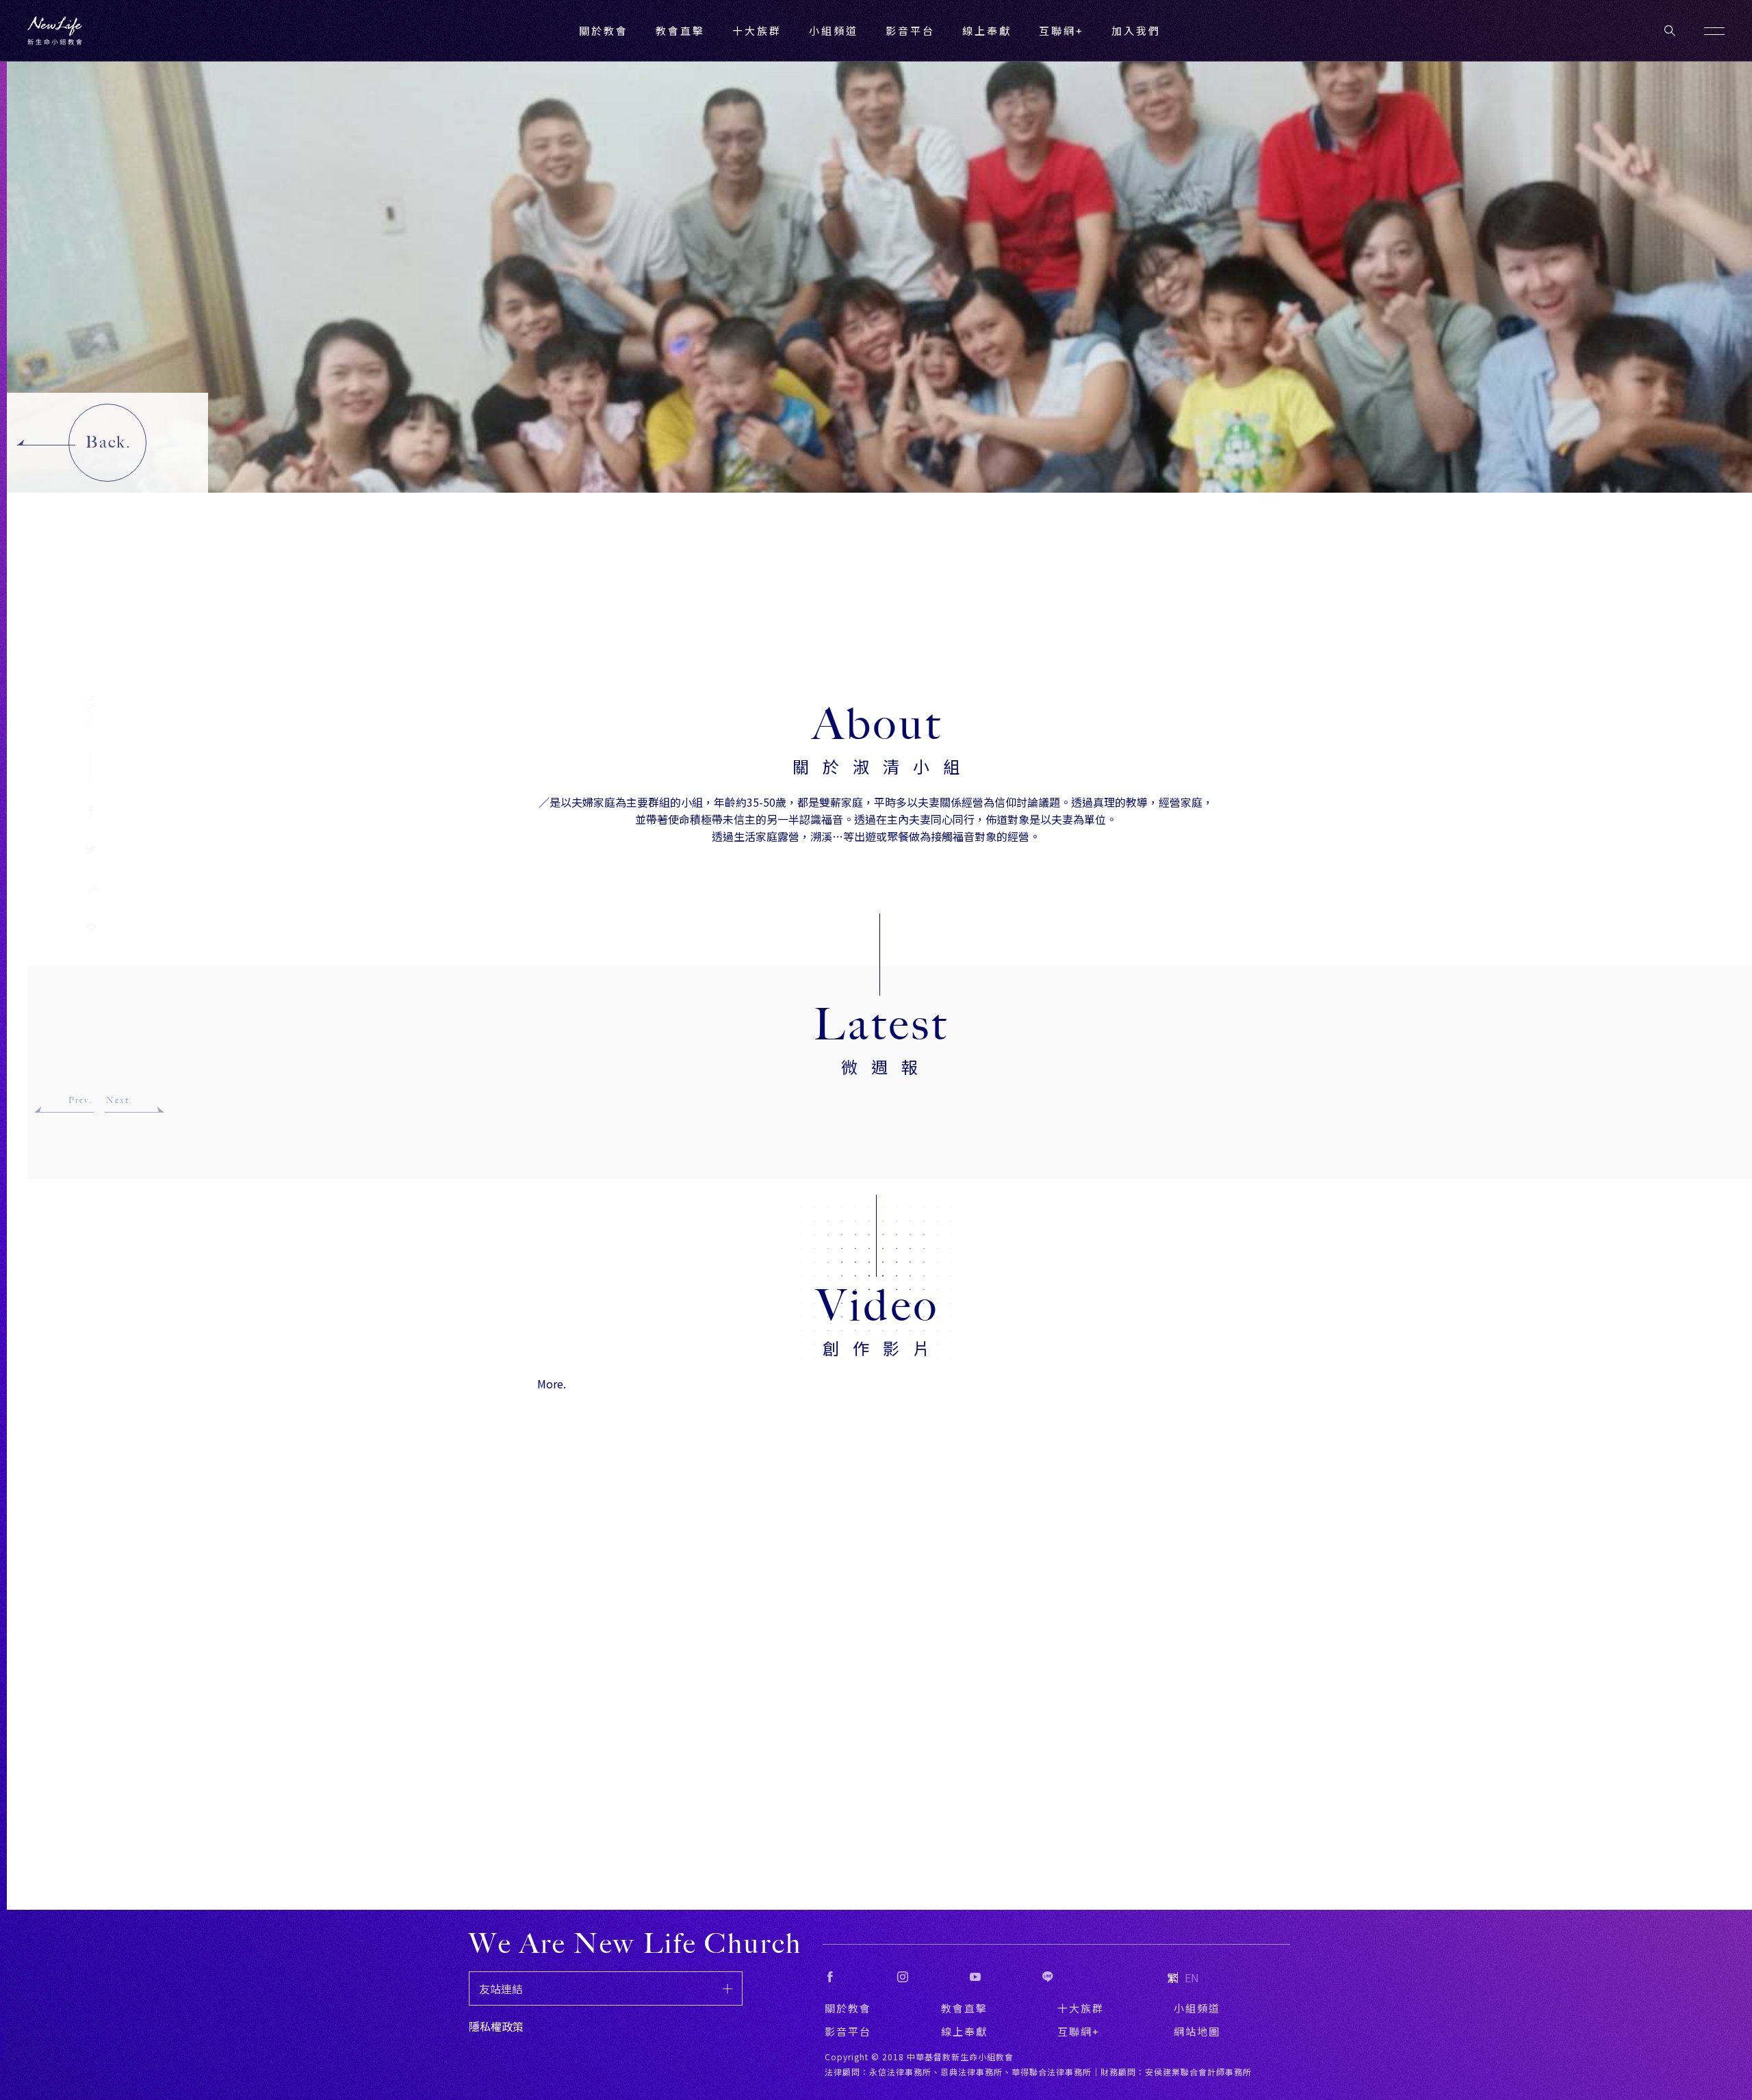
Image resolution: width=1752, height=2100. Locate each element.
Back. (108, 442)
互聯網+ (1061, 30)
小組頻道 (834, 30)
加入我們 (1136, 30)
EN (1192, 1978)
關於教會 (848, 2008)
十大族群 (1081, 2008)
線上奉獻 (964, 2031)
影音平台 (848, 2031)
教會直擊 (964, 2008)
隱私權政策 (496, 2026)
